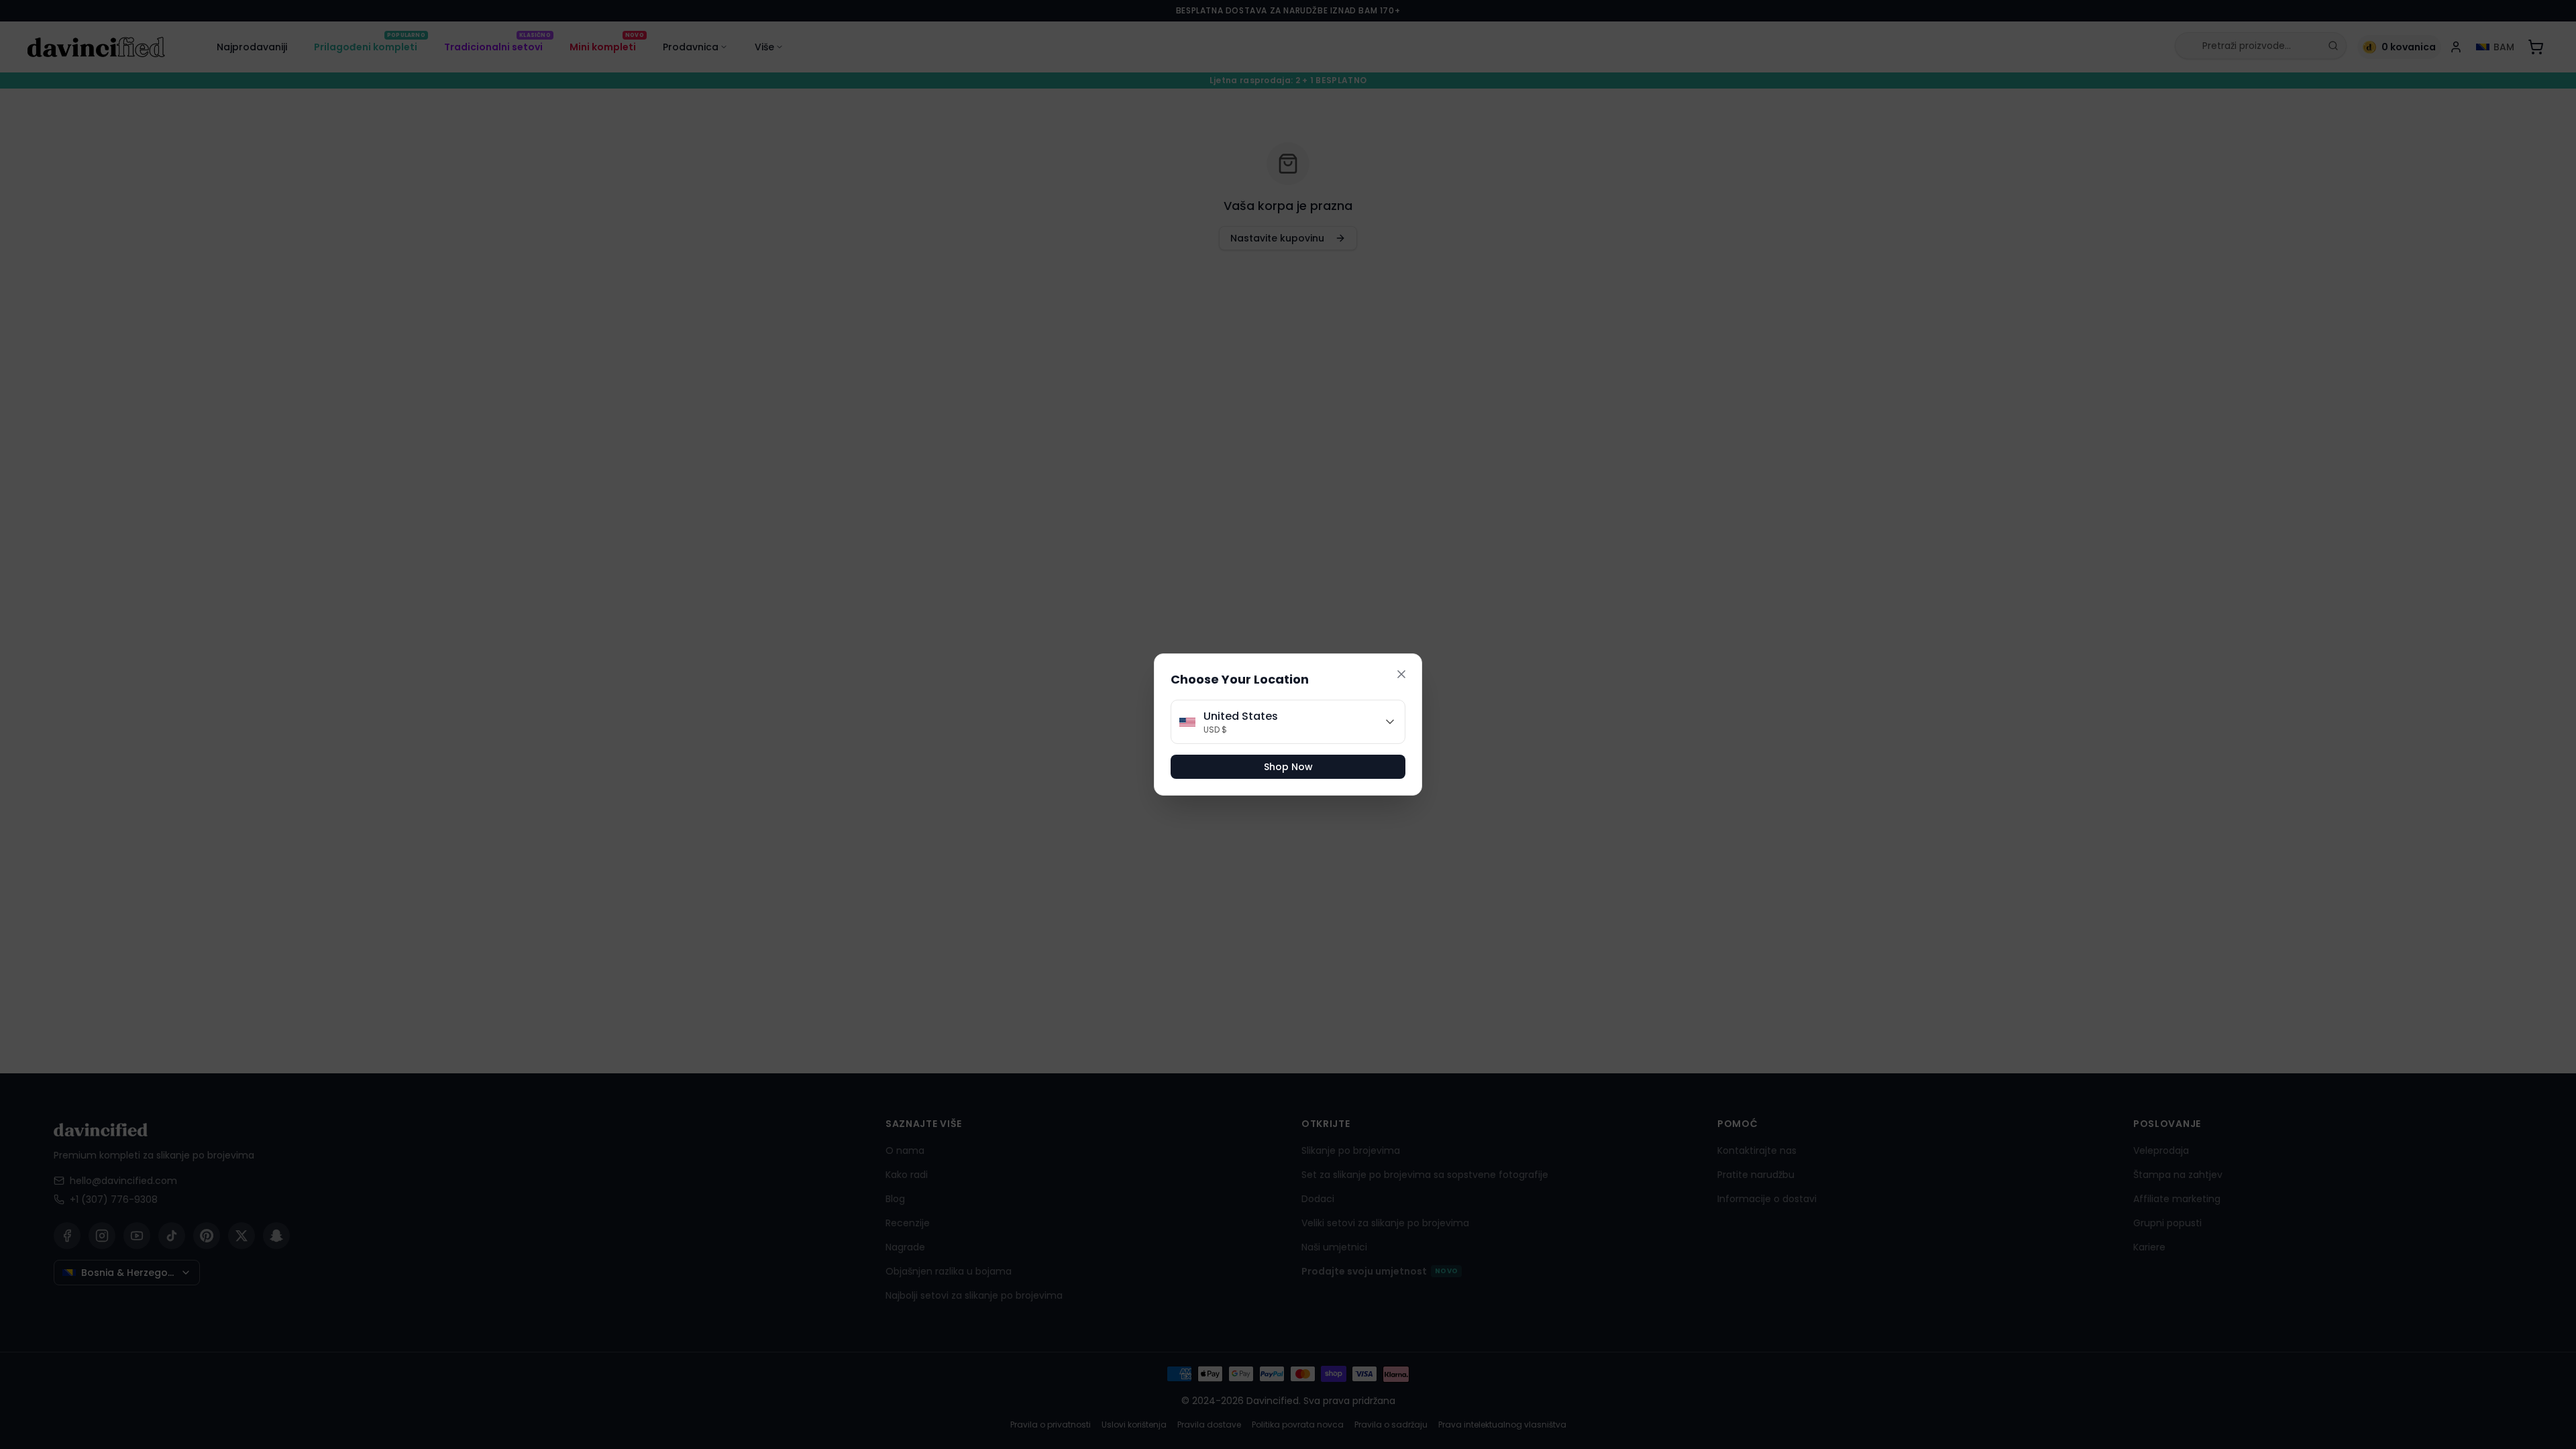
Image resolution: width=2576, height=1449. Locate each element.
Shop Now (1288, 767)
